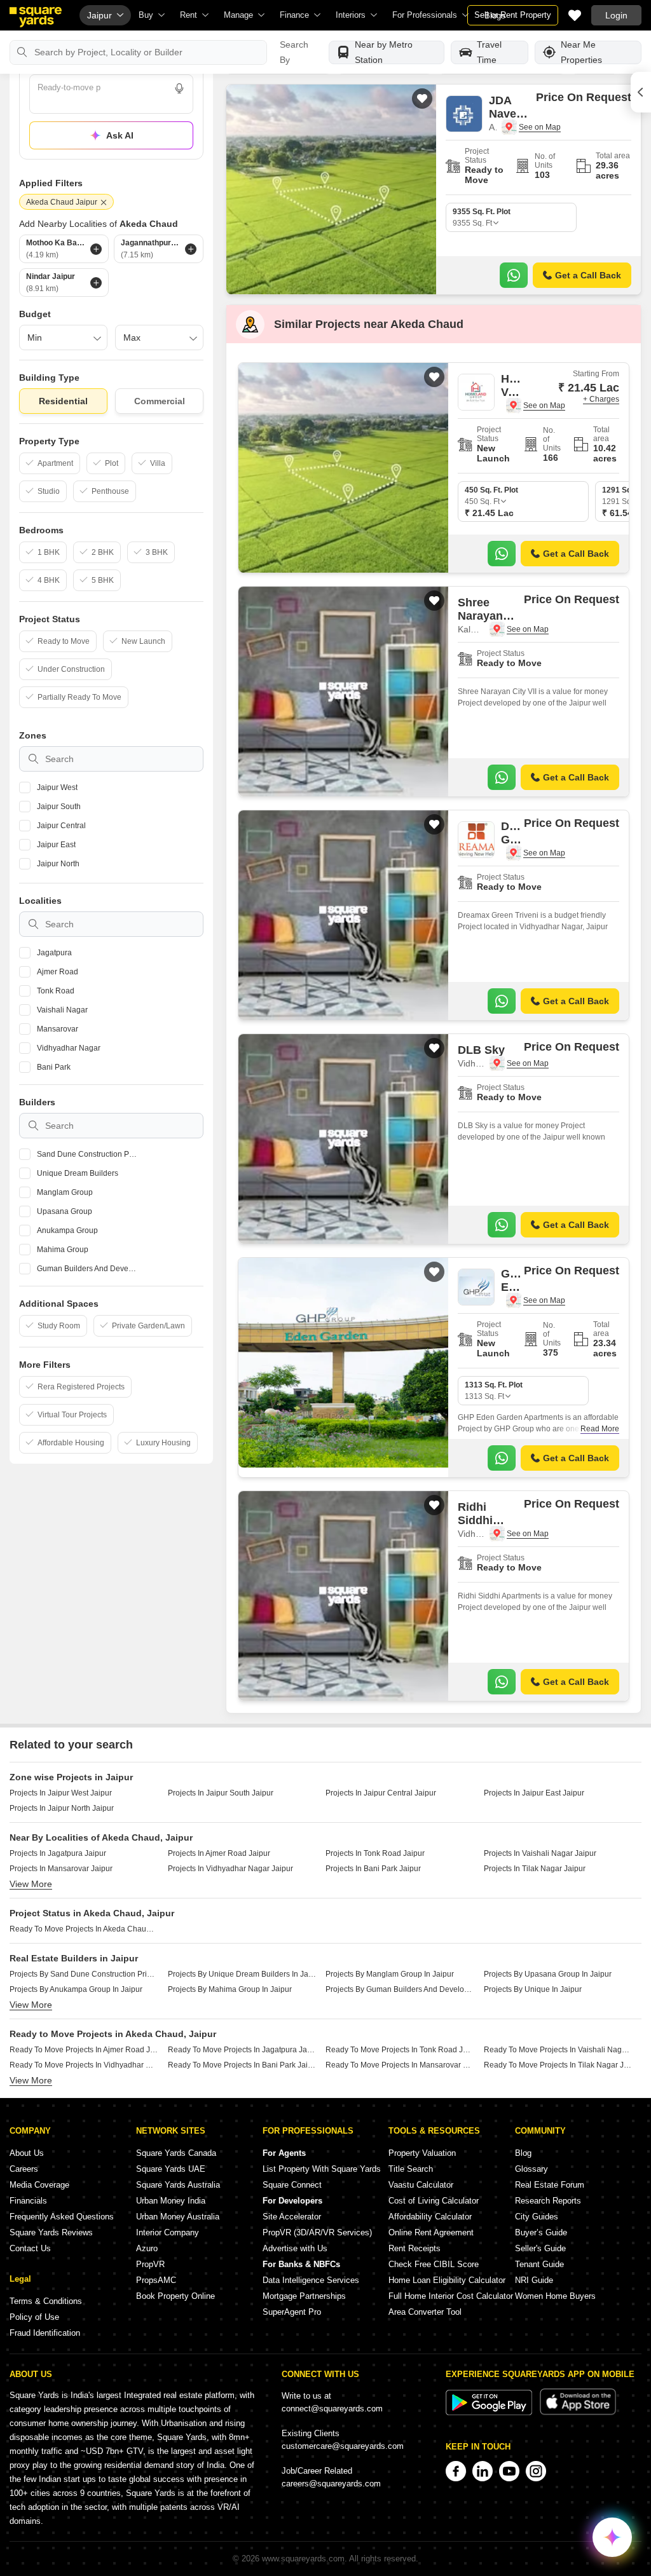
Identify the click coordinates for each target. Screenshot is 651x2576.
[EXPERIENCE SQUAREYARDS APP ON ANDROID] (490, 2412)
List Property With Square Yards (322, 2169)
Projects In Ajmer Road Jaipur (219, 1853)
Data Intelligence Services (311, 2280)
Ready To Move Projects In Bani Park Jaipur (242, 2065)
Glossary (531, 2169)
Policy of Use (34, 2317)
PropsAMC (156, 2280)
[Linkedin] (483, 2471)
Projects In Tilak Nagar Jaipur (535, 1869)
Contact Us (30, 2248)
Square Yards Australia (178, 2185)
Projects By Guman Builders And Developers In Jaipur (400, 1989)
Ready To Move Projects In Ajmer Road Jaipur (84, 2050)
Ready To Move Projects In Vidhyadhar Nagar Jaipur (84, 2065)
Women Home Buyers (555, 2296)
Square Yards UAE (171, 2169)
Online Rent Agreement (431, 2232)
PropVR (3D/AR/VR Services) (317, 2232)
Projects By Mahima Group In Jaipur (230, 1989)
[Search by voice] (179, 88)
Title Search (411, 2169)
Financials (28, 2201)
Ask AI (120, 135)
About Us (27, 2153)
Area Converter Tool (425, 2312)
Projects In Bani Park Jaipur (373, 1869)
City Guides (537, 2217)
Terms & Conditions (46, 2301)
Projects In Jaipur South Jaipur (221, 1793)
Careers (24, 2169)
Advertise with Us (295, 2248)
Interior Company (168, 2232)
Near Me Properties (581, 52)
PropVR (150, 2264)
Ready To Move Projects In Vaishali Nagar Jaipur (558, 2050)
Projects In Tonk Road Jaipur (375, 1853)
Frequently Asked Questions (62, 2217)
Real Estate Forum (550, 2185)
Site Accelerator (292, 2217)
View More (31, 1884)
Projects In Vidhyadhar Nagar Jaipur (230, 1869)
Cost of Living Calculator (434, 2201)
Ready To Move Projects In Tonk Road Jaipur (400, 2050)
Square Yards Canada (176, 2153)
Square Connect (292, 2185)
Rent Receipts (415, 2248)
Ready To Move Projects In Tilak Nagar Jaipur (558, 2065)
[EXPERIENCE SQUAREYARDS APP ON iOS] (578, 2412)
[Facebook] (456, 2471)
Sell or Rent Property (513, 15)
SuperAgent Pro (292, 2312)
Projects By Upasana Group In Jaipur (548, 1974)
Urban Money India (171, 2201)
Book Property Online (175, 2296)
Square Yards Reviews (51, 2232)
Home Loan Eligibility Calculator (447, 2280)
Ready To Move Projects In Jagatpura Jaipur (242, 2050)
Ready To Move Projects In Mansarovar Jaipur (400, 2065)
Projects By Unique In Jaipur (533, 1989)
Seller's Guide (540, 2248)
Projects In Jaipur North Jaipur (62, 1808)
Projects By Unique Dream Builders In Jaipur (242, 1974)
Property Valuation (422, 2153)
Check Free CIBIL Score (434, 2264)
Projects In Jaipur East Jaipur (534, 1793)
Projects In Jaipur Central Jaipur (381, 1793)
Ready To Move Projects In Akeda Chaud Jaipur (84, 1929)
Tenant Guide (539, 2264)
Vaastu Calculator (421, 2185)
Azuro (147, 2248)
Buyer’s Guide (541, 2232)
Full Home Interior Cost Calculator (451, 2296)
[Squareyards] (36, 17)
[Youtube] (509, 2471)
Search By (294, 52)
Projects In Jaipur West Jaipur (61, 1793)
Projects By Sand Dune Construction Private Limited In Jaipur (84, 1974)
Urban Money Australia (178, 2217)
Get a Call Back (588, 275)
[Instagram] (536, 2471)
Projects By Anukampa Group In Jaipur (76, 1989)
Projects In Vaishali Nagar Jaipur (540, 1853)
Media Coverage (39, 2185)
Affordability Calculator (430, 2217)
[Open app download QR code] (641, 92)
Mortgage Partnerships (304, 2296)
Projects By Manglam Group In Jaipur (390, 1974)
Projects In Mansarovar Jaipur (61, 1869)
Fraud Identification (45, 2333)
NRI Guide (534, 2280)
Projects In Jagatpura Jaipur (58, 1853)
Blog (523, 2153)
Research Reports (548, 2201)
